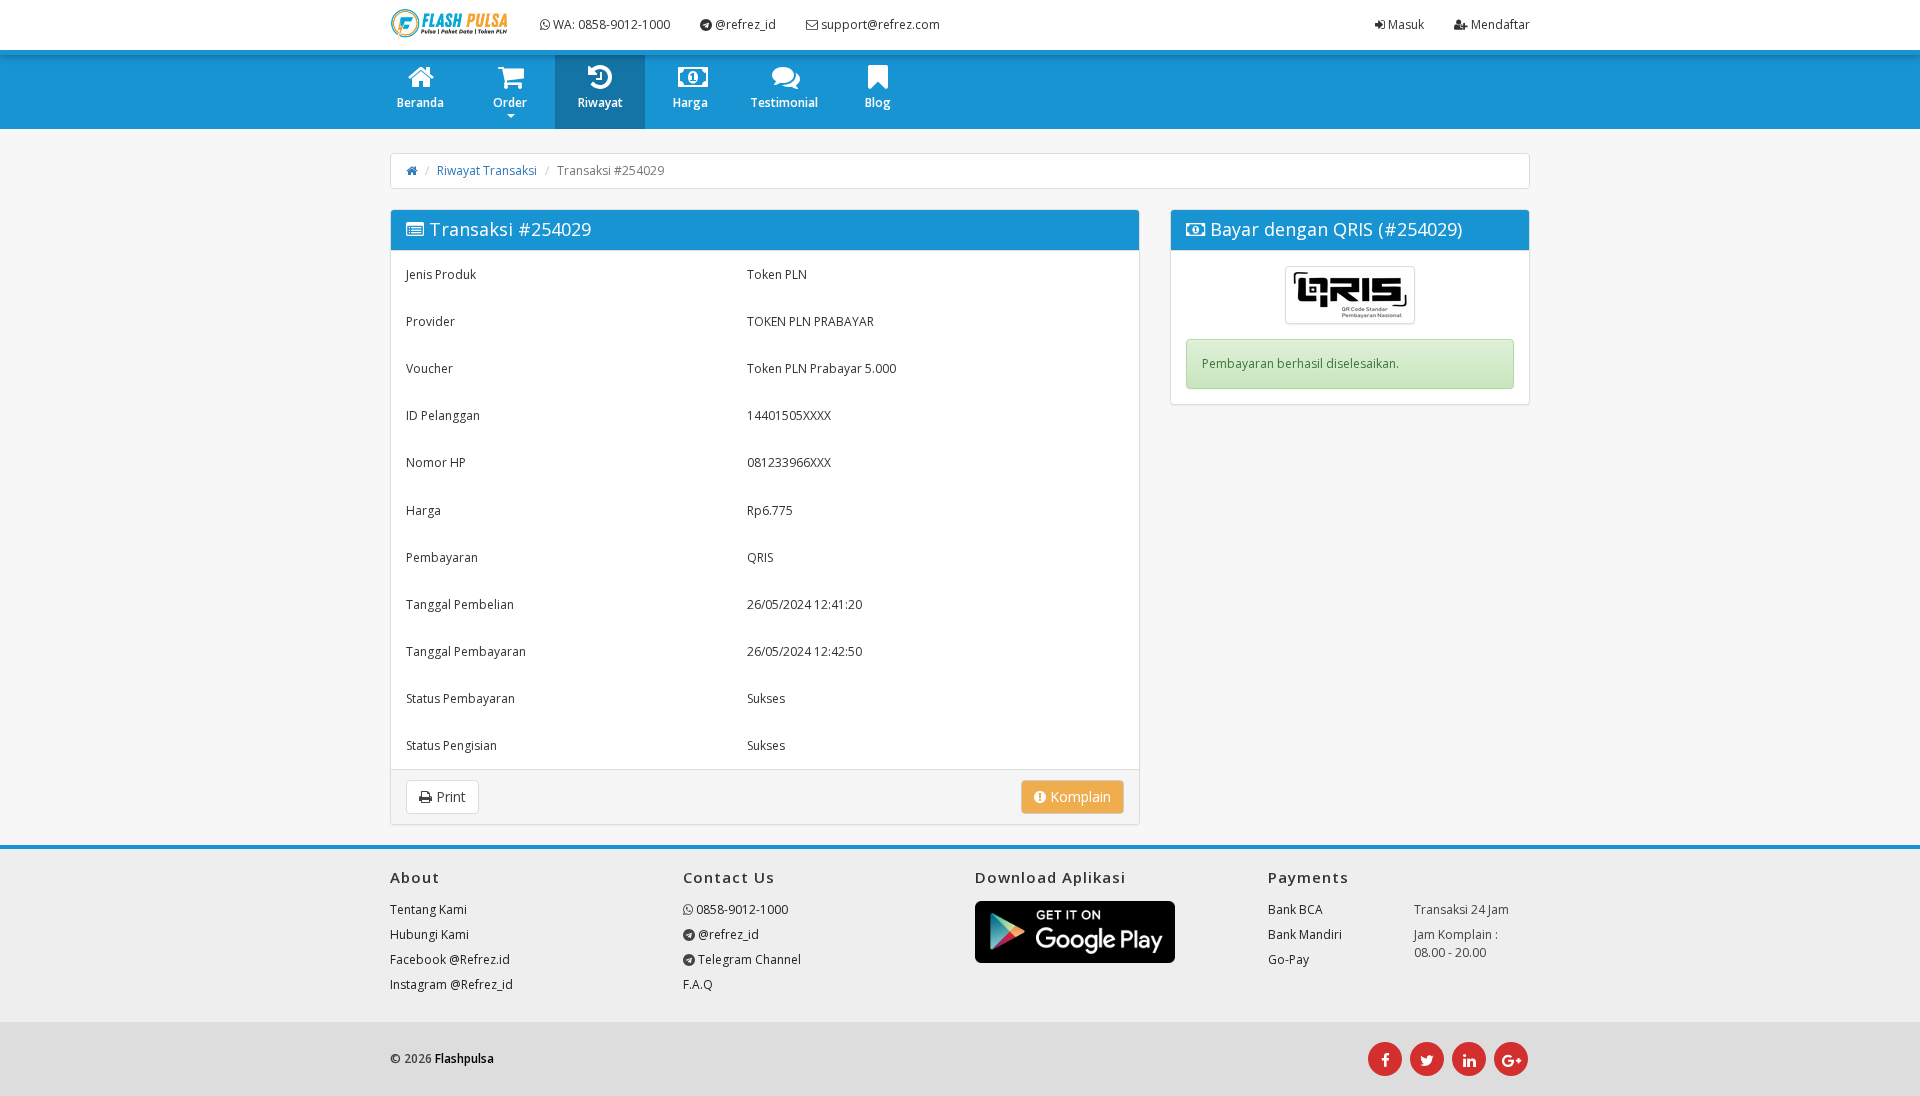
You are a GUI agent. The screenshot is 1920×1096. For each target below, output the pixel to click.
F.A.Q (698, 984)
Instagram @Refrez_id (451, 984)
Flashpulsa (464, 1058)
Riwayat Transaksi (487, 170)
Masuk (1404, 24)
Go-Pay (1288, 959)
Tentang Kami (428, 909)
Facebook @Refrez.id (450, 959)
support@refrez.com (879, 24)
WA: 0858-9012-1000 (610, 24)
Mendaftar (1499, 24)
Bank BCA (1295, 909)
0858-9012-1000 (742, 909)
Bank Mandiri (1305, 934)
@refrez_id (744, 24)
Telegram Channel (749, 959)
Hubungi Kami (429, 934)
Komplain (1078, 796)
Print (449, 796)
